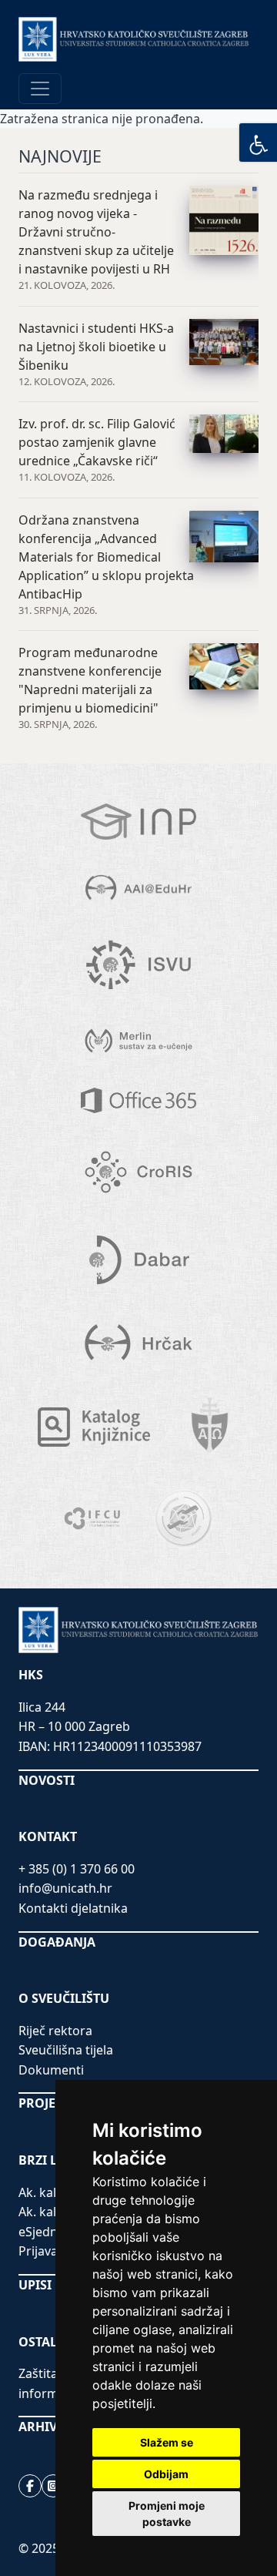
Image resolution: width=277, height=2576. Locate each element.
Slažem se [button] (167, 2442)
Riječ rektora (55, 2031)
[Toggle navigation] (40, 89)
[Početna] (134, 39)
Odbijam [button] (166, 2474)
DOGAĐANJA (57, 1942)
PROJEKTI (47, 2103)
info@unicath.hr (65, 1888)
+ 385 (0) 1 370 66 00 (77, 1869)
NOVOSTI (47, 1780)
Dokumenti (51, 2070)
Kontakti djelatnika (73, 1908)
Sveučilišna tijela (66, 2050)
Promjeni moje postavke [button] (167, 2514)
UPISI (35, 2285)
